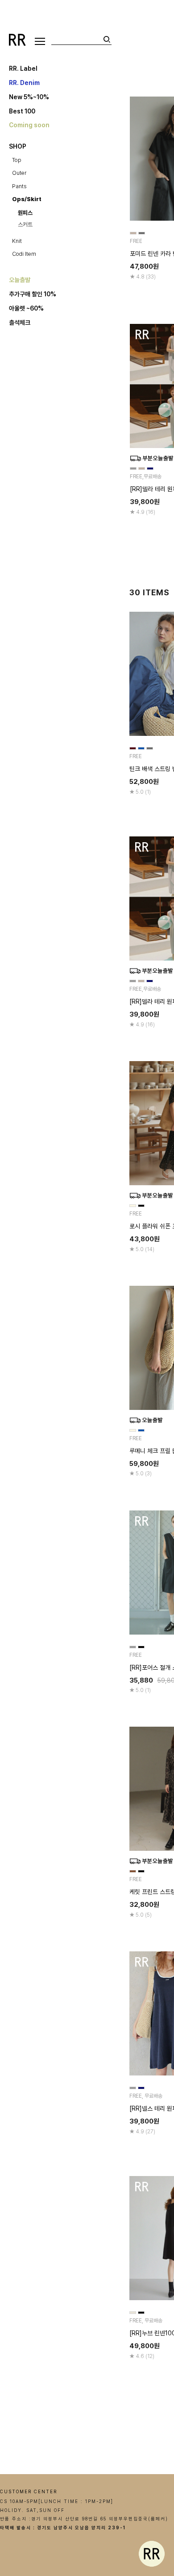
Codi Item (24, 254)
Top (17, 160)
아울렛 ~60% (26, 308)
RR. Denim (24, 82)
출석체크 (20, 323)
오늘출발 (20, 280)
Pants (19, 186)
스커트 (25, 224)
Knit (17, 241)
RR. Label (23, 68)
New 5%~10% (29, 97)
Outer (19, 173)
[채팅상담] (152, 2554)
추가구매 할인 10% (33, 294)
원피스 (25, 213)
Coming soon (29, 125)
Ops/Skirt (27, 199)
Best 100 (22, 111)
